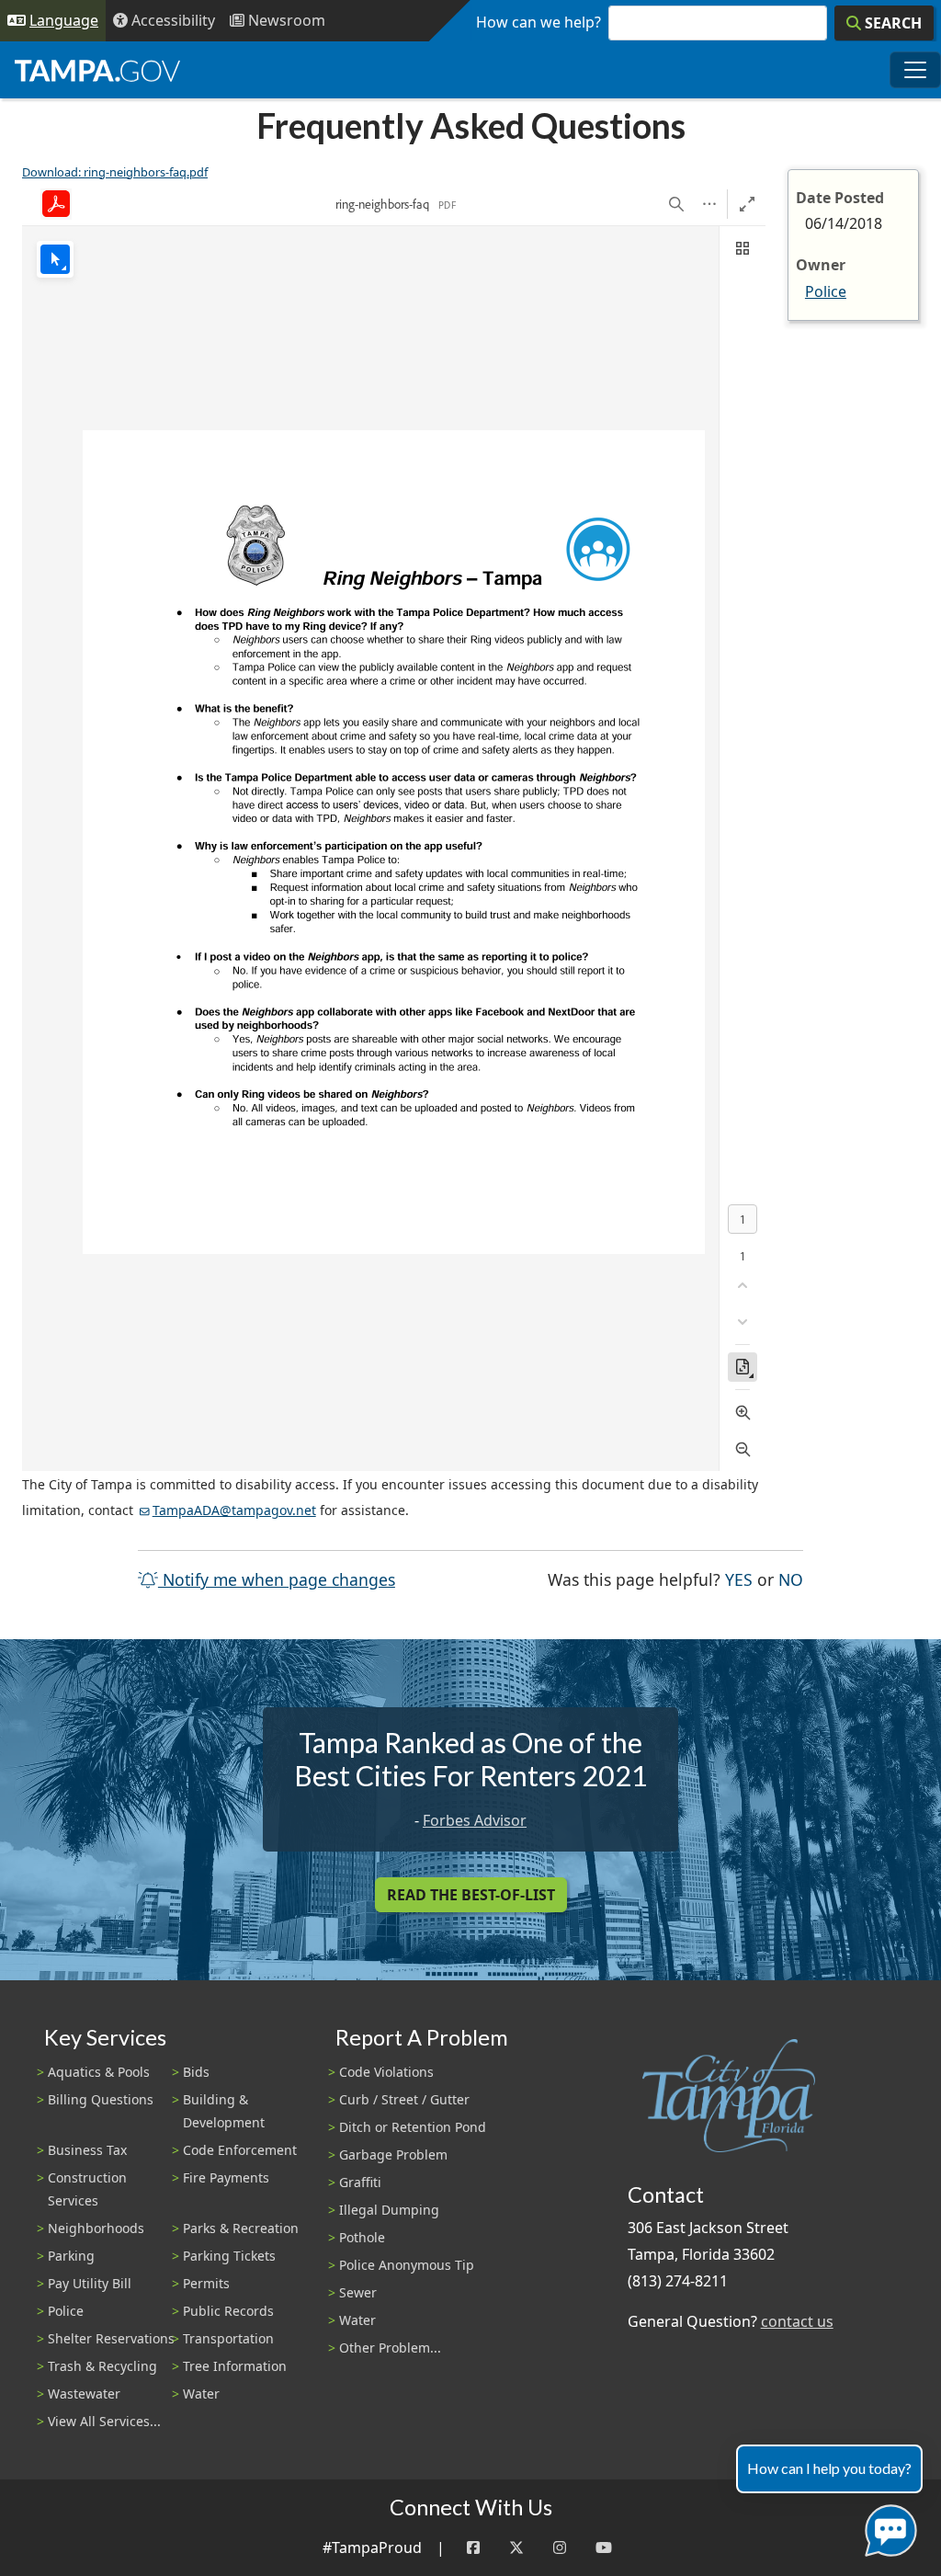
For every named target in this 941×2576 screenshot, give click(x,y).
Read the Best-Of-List (471, 1895)
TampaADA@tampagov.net (234, 1510)
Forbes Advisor (475, 1820)
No (791, 1579)
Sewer (358, 2292)
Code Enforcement (240, 2150)
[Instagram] (560, 2548)
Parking (71, 2256)
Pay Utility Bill (90, 2283)
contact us (797, 2321)
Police (826, 291)
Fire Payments (226, 2177)
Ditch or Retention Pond (413, 2127)
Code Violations (386, 2072)
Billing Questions (101, 2099)
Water (201, 2394)
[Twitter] (516, 2548)
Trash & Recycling (102, 2366)
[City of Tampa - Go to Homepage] (97, 70)
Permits (206, 2283)
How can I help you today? (829, 2468)
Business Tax (87, 2150)
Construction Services (87, 2189)
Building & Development (224, 2111)
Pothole (362, 2237)
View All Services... (104, 2421)
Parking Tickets (229, 2256)
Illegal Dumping (389, 2210)
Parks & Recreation (241, 2228)
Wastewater (84, 2394)
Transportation (228, 2338)
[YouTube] (604, 2548)
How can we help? (539, 22)
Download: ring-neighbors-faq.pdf (115, 172)
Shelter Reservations (111, 2338)
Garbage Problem (393, 2154)
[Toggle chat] (887, 2527)
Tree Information (235, 2366)
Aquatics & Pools (99, 2072)
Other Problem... (390, 2348)
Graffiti (360, 2182)
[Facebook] (473, 2548)
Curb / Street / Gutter (404, 2099)
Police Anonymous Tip (407, 2265)
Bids (196, 2072)
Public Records (228, 2311)
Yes (739, 1579)
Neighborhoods (96, 2228)
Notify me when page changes (277, 1579)
